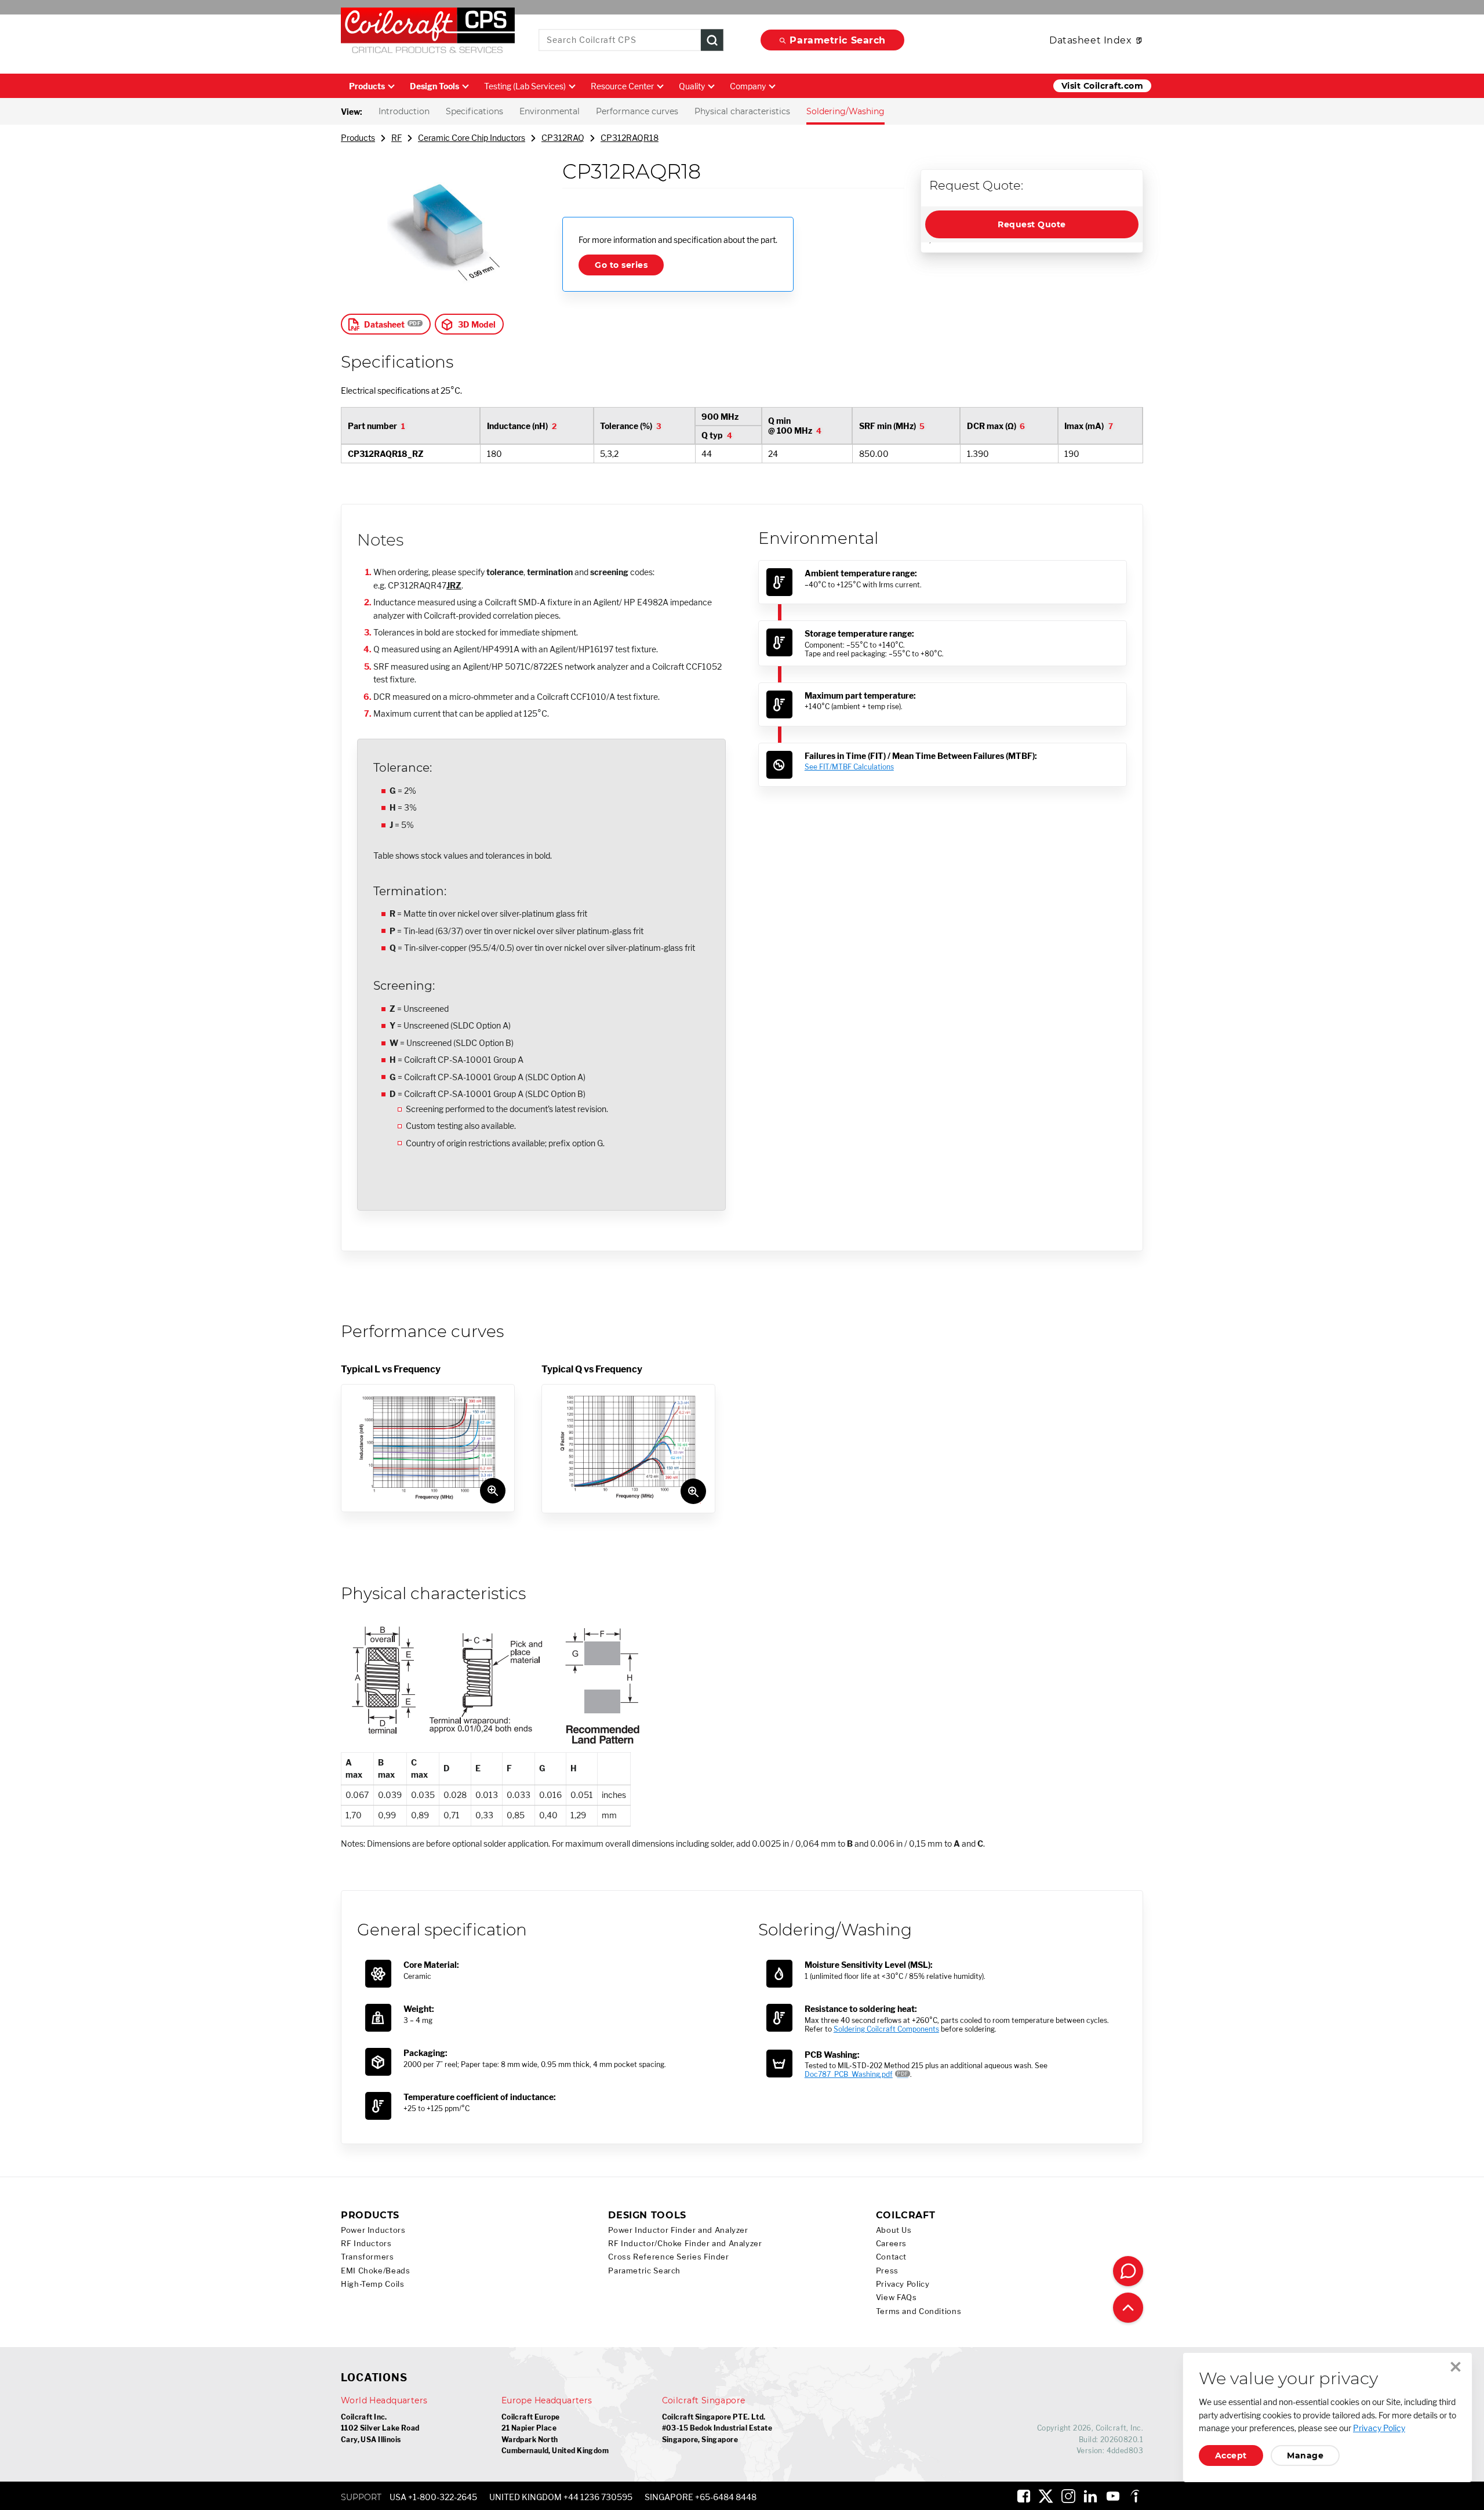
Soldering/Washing (845, 111)
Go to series (621, 265)
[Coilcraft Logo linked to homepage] (428, 33)
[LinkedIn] (1090, 2496)
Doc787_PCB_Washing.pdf (849, 2074)
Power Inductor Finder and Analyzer (678, 2230)
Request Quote (1032, 224)
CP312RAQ (563, 138)
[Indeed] (1135, 2496)
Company (748, 86)
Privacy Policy (903, 2284)
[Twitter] (1046, 2496)
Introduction (404, 111)
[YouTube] (1113, 2496)
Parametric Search (838, 40)
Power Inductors (373, 2230)
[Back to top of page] (1128, 2308)
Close (1456, 2367)
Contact (891, 2257)
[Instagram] (1068, 2496)
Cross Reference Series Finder (668, 2257)
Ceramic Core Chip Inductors (472, 138)
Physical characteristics (742, 111)
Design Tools (434, 86)
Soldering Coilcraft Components (886, 2029)
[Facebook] (1024, 2496)
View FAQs (896, 2297)
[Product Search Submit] (712, 40)
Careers (891, 2244)
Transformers (368, 2257)
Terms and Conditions (919, 2311)
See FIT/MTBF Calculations (849, 767)
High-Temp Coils (372, 2284)
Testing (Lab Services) (525, 86)
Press (887, 2271)
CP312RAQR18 (630, 138)
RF (397, 138)
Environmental (550, 111)
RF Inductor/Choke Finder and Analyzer (685, 2244)
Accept (1231, 2455)
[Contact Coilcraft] (1128, 2271)
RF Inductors (366, 2244)
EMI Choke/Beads (375, 2271)
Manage (1305, 2455)
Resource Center (622, 86)
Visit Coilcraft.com (1102, 86)
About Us (894, 2230)
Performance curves (637, 111)
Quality (692, 86)
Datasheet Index (1090, 40)
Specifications (474, 111)
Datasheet (384, 324)
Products (367, 86)
